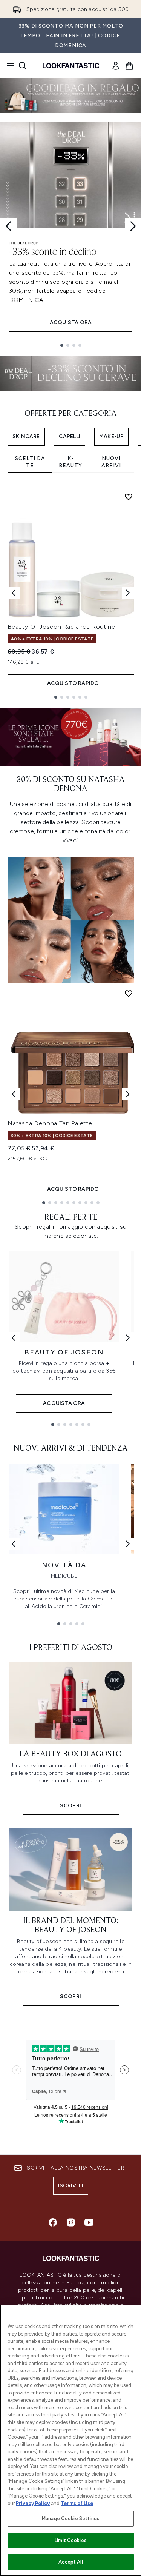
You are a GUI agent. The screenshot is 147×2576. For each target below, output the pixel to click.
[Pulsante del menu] (8, 66)
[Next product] (128, 1094)
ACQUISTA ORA (71, 322)
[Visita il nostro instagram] (71, 2222)
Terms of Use (77, 2503)
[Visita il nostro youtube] (89, 2222)
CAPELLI (70, 436)
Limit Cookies (71, 2540)
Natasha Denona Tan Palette (50, 1123)
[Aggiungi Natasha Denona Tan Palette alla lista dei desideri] (129, 993)
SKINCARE (26, 436)
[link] (116, 66)
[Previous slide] (8, 226)
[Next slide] (133, 226)
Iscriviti (71, 2186)
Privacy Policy (33, 2503)
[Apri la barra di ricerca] (23, 66)
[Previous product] (14, 1094)
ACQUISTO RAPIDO (73, 683)
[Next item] (128, 593)
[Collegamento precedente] (14, 1338)
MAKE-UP (111, 436)
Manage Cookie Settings (71, 2518)
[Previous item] (14, 593)
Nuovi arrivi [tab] (111, 462)
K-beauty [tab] (70, 462)
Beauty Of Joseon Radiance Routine (61, 627)
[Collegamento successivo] (128, 1338)
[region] (71, 2440)
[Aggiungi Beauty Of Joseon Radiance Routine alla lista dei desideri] (129, 497)
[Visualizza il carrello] (129, 66)
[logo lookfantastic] (71, 66)
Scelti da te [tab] (30, 462)
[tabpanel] (71, 593)
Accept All (70, 2562)
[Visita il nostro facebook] (53, 2222)
